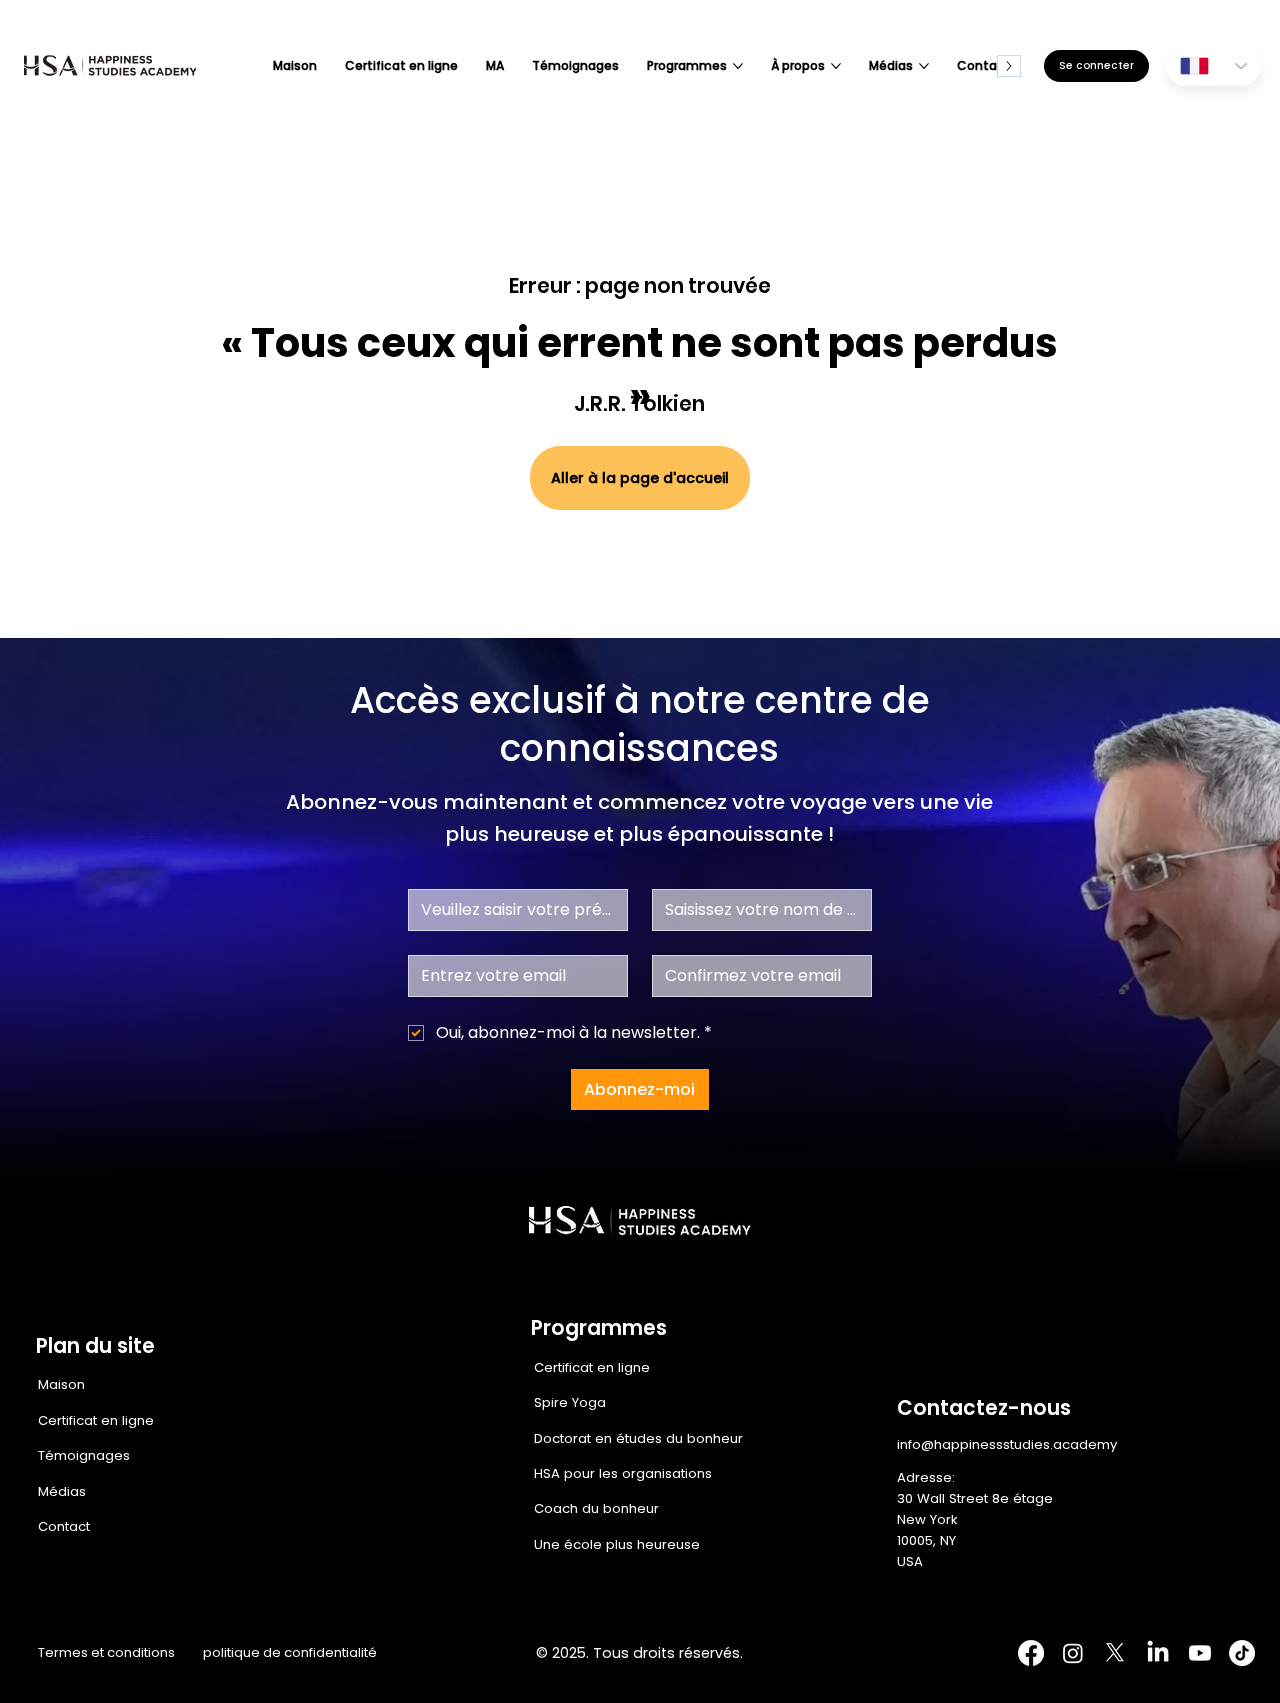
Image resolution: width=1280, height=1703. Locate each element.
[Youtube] (1200, 1653)
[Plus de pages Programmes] (738, 66)
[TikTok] (1242, 1653)
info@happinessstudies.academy (1007, 1444)
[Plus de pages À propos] (836, 66)
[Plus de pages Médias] (924, 66)
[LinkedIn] (1158, 1653)
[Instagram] (1073, 1653)
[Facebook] (1031, 1653)
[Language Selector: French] (1213, 66)
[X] (1115, 1653)
